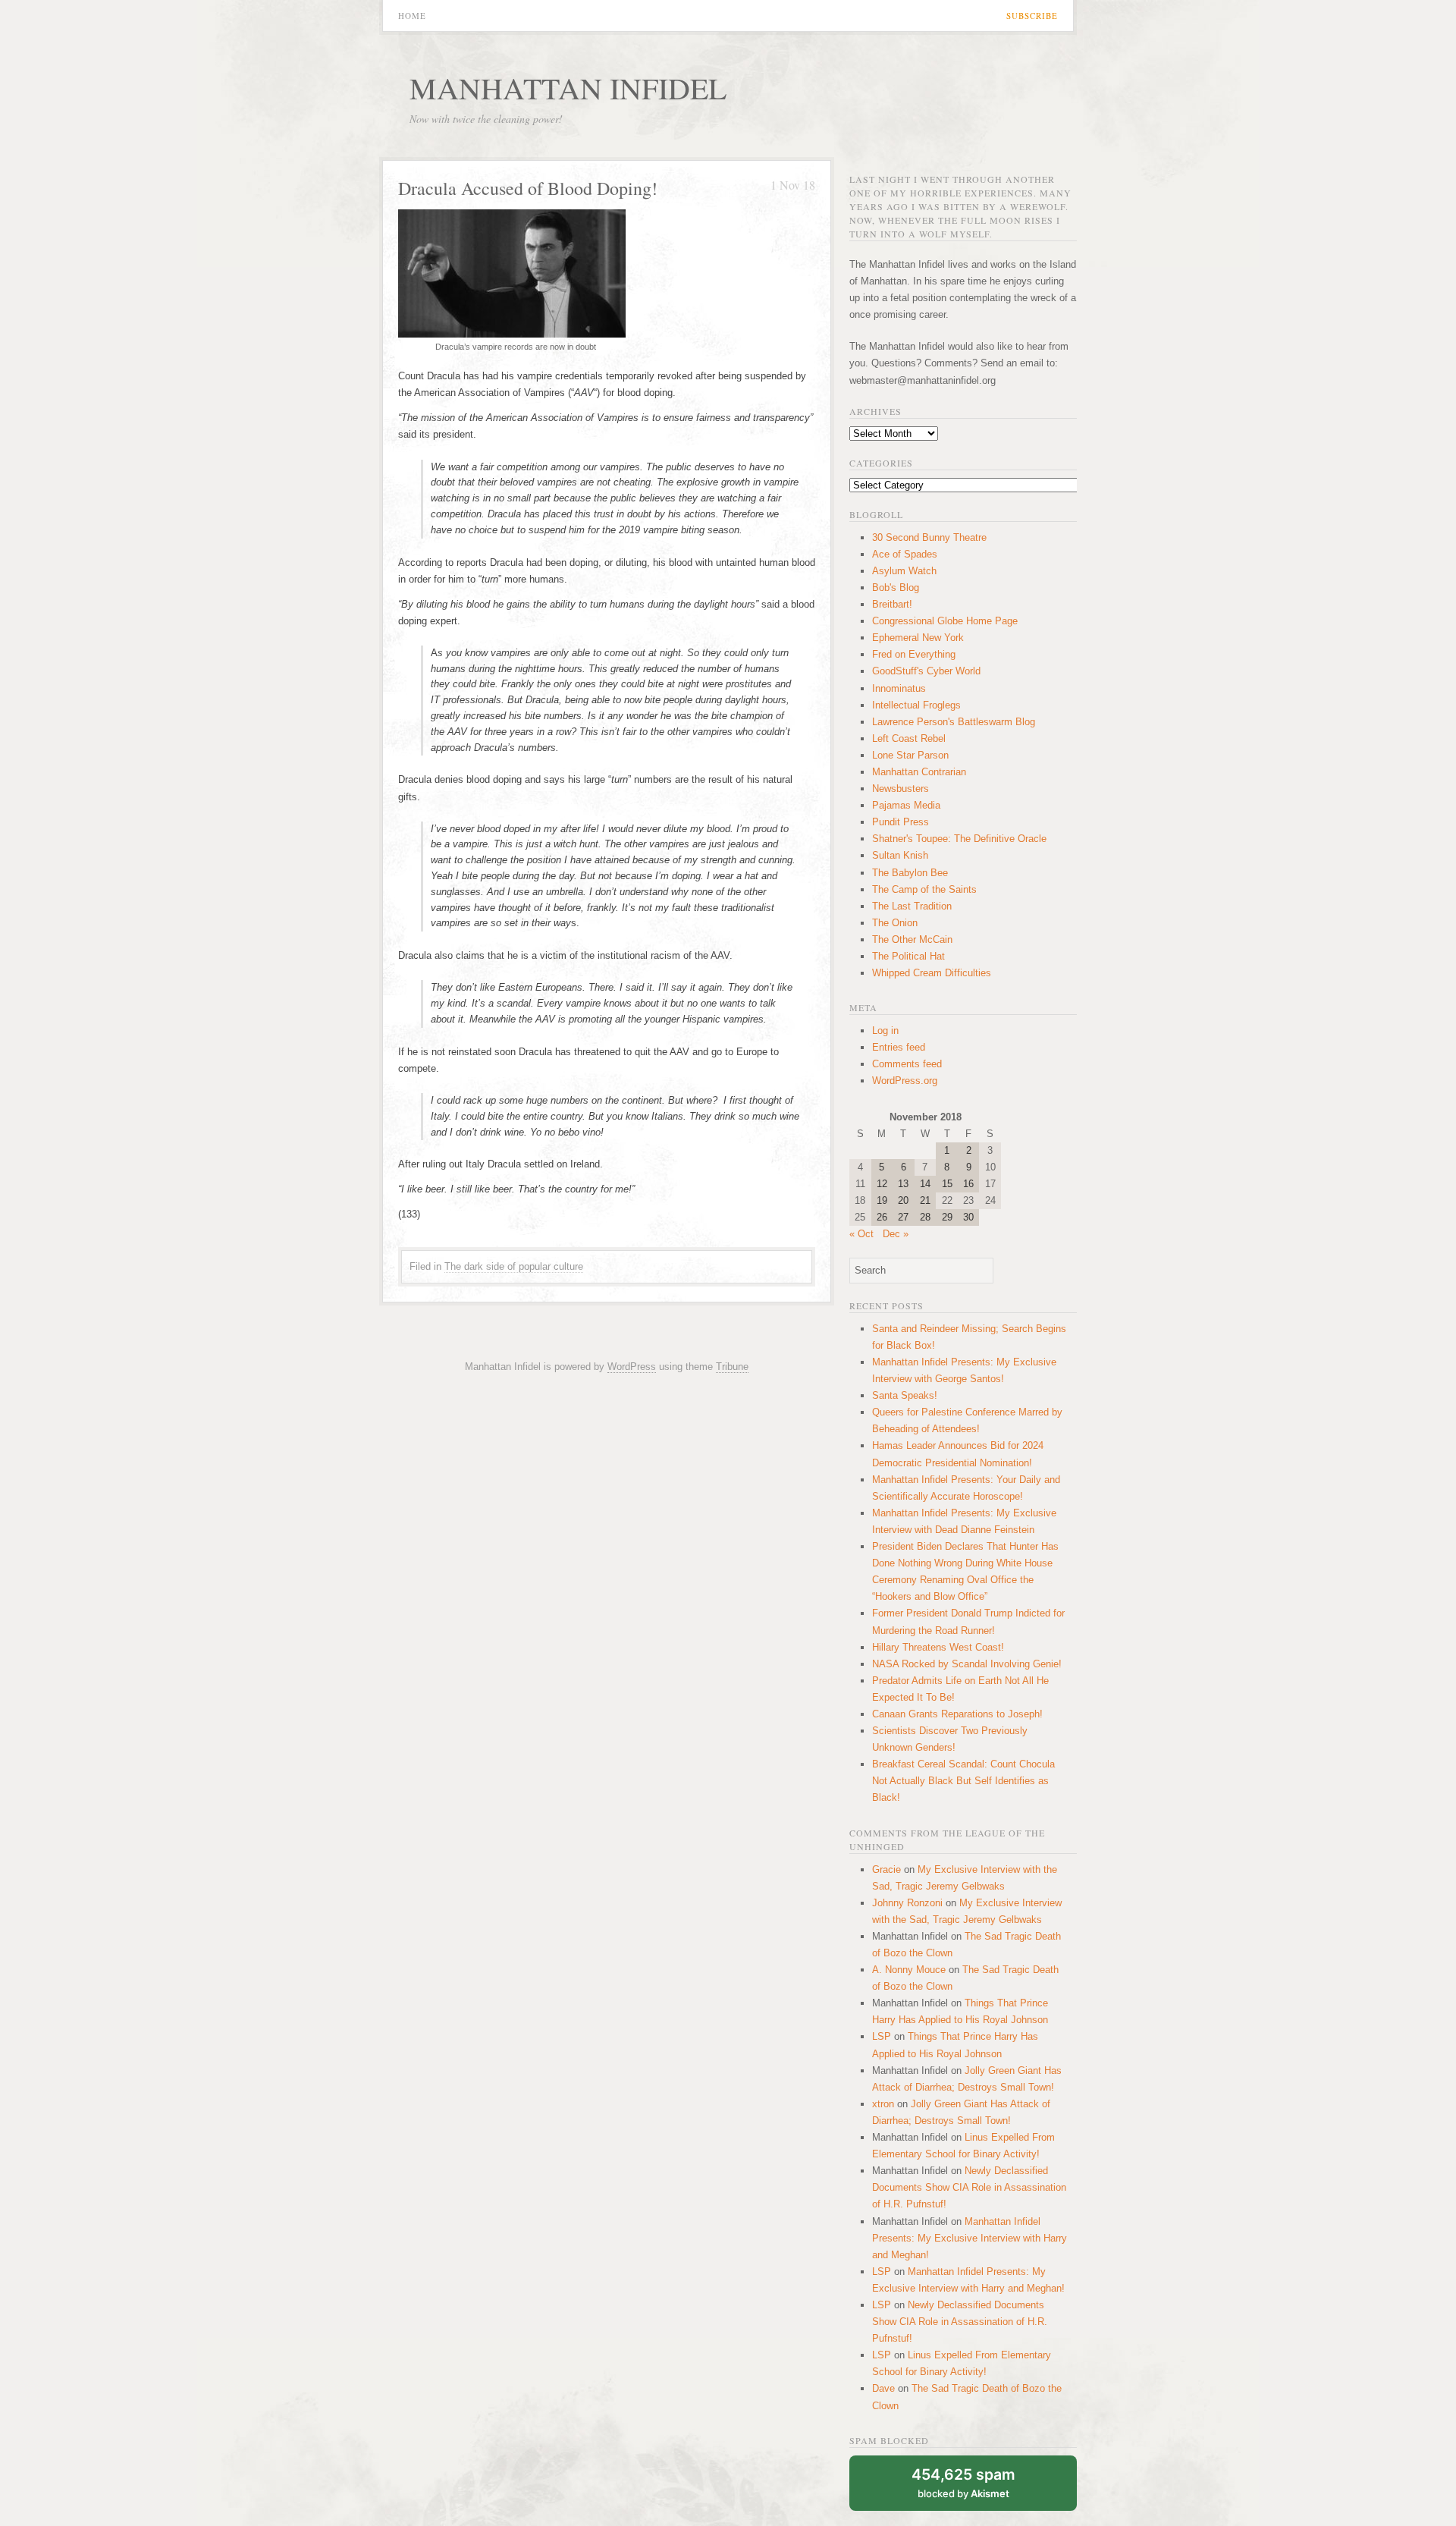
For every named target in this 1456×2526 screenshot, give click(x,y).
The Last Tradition (912, 906)
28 (925, 1217)
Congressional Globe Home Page (945, 621)
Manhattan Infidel (568, 88)
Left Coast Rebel (909, 738)
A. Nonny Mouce (909, 1970)
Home (412, 16)
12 (882, 1184)
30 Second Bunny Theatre (929, 537)
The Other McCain (912, 939)
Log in (885, 1031)
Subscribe (1032, 16)
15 (947, 1184)
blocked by (963, 2482)
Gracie (886, 1869)
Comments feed (907, 1064)
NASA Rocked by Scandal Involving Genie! (967, 1664)
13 (903, 1184)
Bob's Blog (896, 588)
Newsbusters (901, 789)
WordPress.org (905, 1081)
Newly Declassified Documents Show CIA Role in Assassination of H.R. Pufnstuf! (969, 2187)
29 (947, 1217)
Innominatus (899, 688)
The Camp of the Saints (924, 889)
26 (882, 1217)
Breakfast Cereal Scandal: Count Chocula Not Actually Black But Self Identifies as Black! (963, 1781)
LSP (882, 2036)
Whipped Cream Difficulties (932, 973)
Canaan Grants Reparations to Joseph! (957, 1714)
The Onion (895, 923)
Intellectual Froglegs (916, 705)
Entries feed (899, 1047)
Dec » (896, 1234)
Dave (883, 2388)
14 (925, 1184)
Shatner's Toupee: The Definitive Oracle (959, 839)
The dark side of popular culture (514, 1266)
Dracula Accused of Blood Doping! (528, 188)
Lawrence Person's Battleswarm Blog (954, 722)
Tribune (732, 1367)
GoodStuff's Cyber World (926, 671)
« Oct (861, 1234)
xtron (883, 2104)
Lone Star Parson (910, 755)
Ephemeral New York (918, 638)
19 (882, 1200)
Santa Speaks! (905, 1395)
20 (903, 1200)
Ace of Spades (905, 554)
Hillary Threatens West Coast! (938, 1647)
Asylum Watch (904, 571)
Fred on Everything (914, 654)
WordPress (632, 1367)
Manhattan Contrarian (919, 772)
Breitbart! (892, 604)
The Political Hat (908, 956)
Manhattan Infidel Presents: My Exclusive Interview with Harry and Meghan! (970, 2238)
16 (968, 1184)
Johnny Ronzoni (907, 1903)
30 (968, 1217)
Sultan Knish (900, 855)
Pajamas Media (906, 805)
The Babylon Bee (910, 873)
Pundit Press (901, 822)
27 (903, 1217)
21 (925, 1200)
